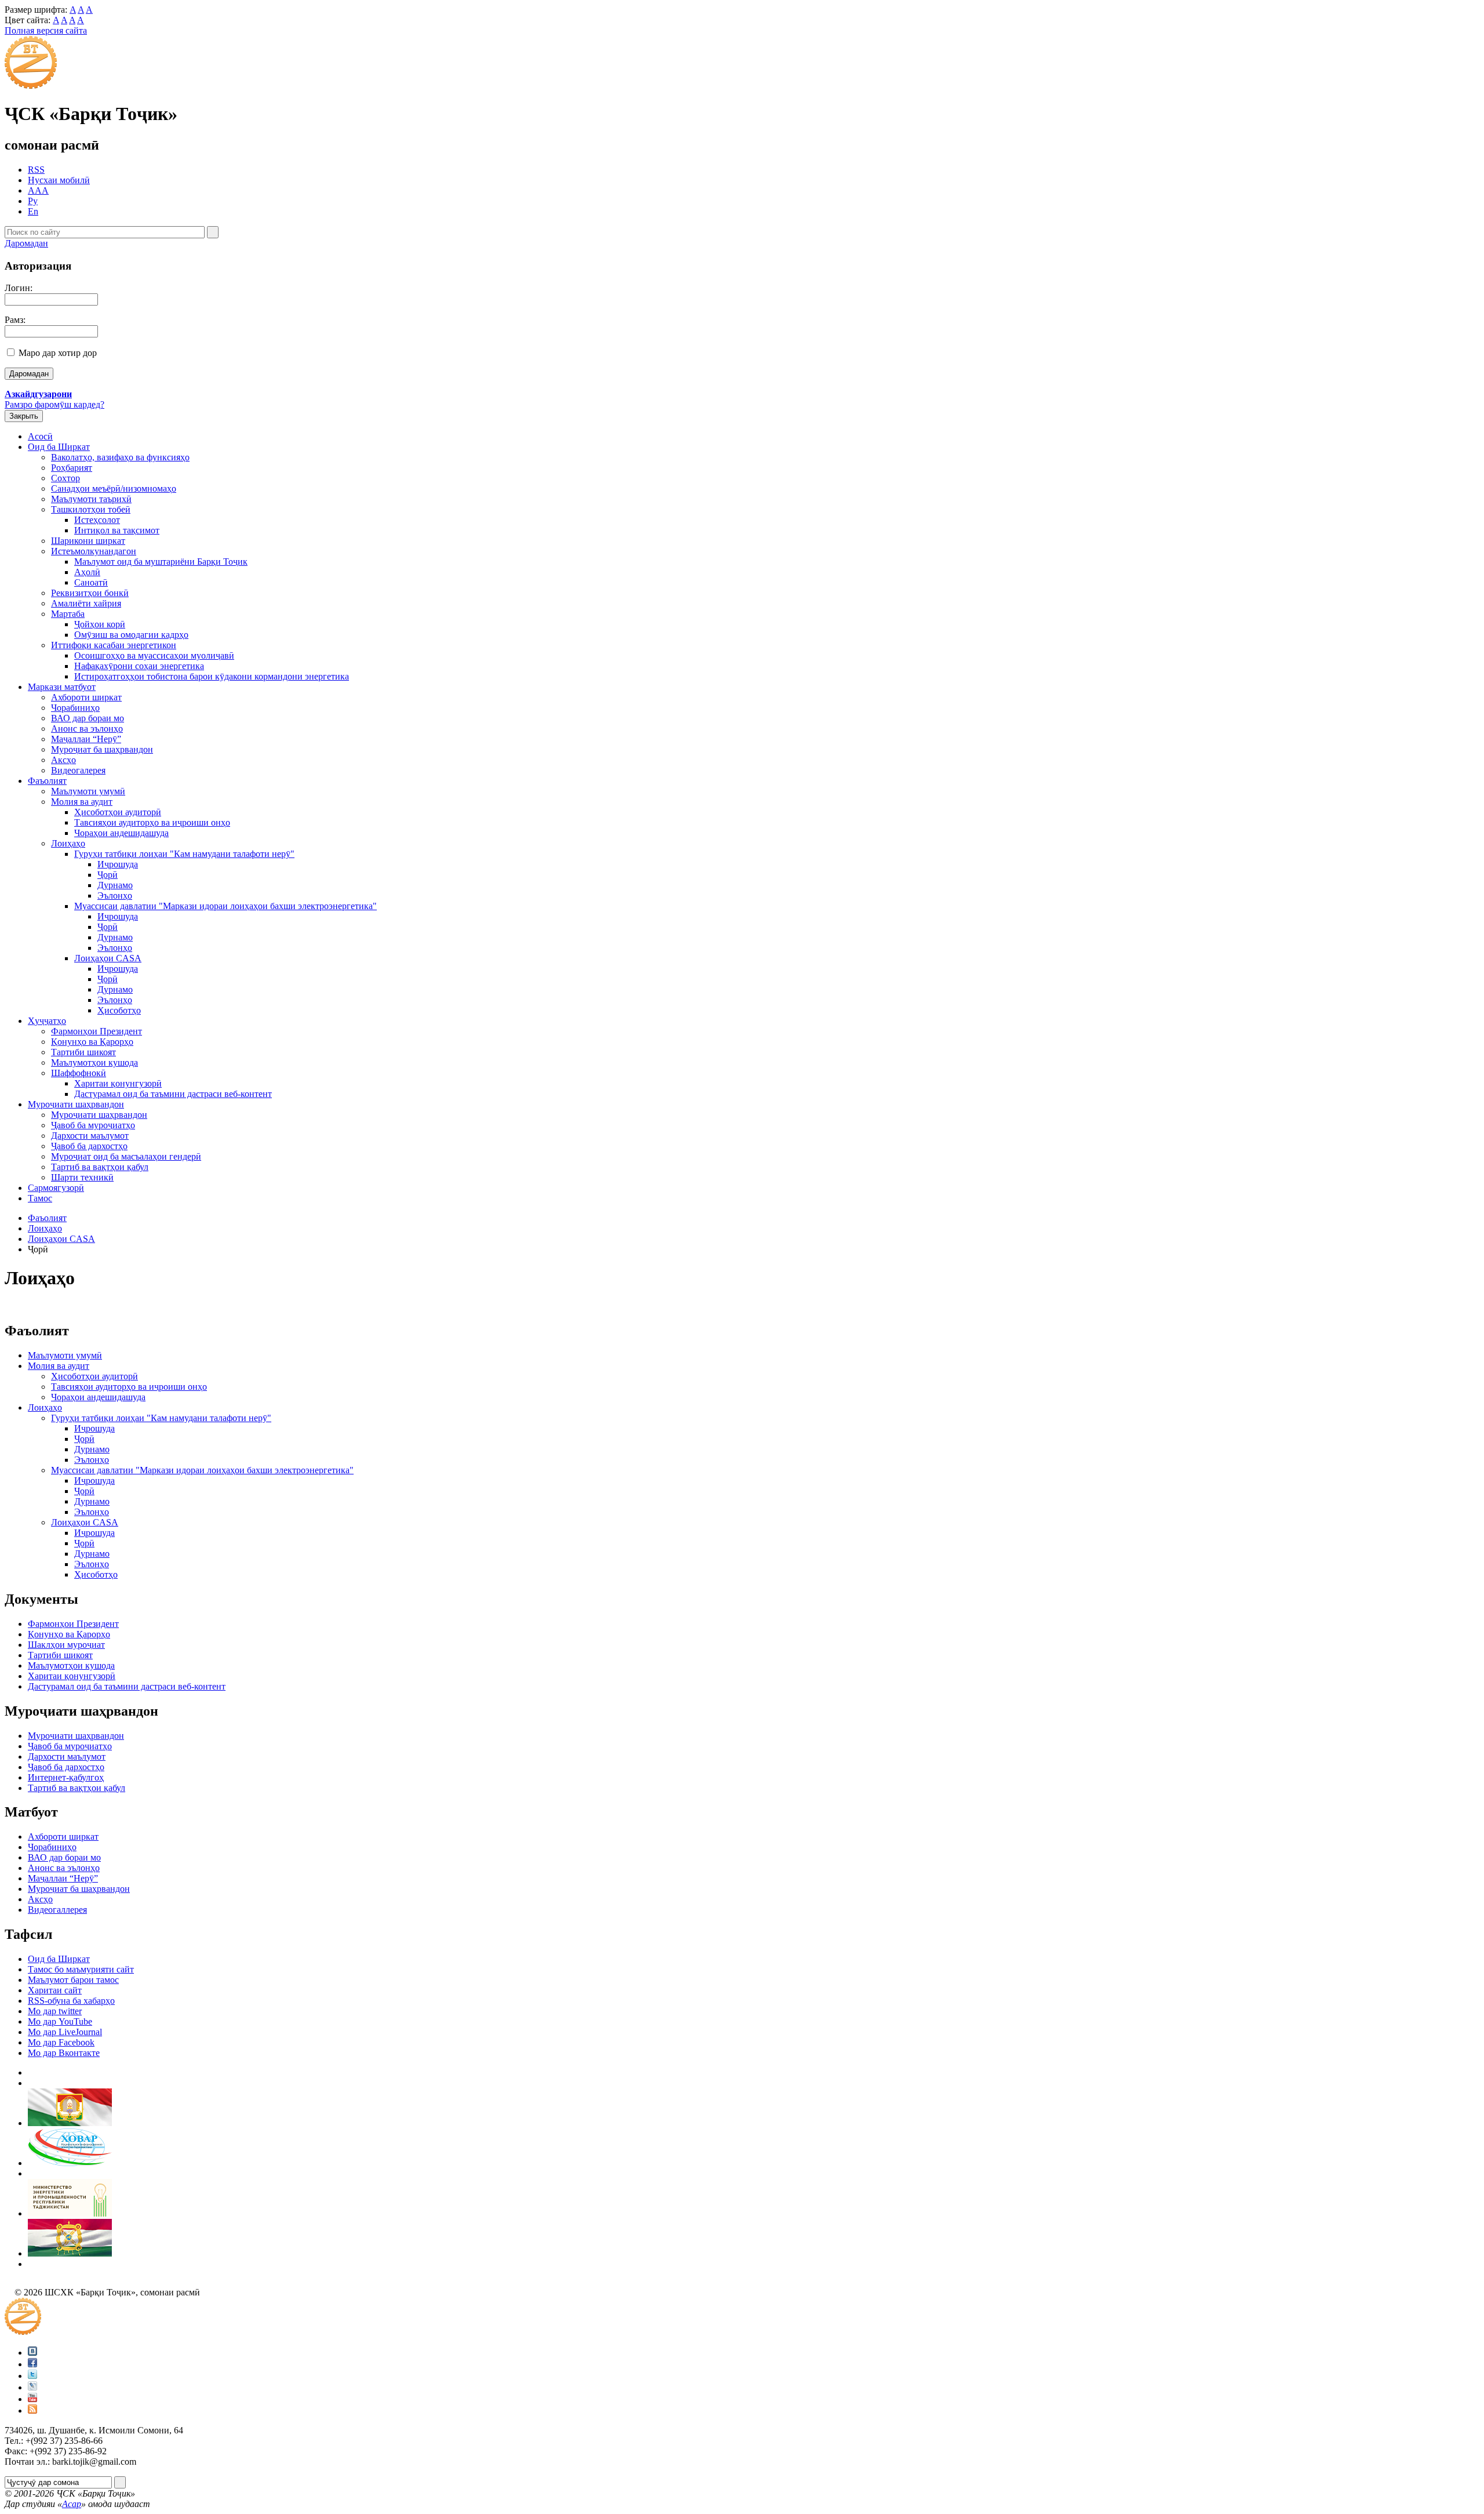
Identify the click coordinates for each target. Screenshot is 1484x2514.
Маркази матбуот (62, 687)
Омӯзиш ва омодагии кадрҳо (131, 635)
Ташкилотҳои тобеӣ (91, 509)
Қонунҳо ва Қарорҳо (92, 1042)
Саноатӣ (91, 582)
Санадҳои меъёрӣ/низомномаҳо (114, 488)
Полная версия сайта (46, 30)
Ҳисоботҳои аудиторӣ (118, 812)
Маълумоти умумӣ (88, 791)
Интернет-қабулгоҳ (66, 1777)
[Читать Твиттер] (32, 2376)
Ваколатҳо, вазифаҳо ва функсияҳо (120, 457)
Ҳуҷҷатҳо (47, 1021)
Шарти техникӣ (82, 1177)
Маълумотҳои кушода (94, 1062)
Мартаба (68, 614)
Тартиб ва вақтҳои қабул (100, 1167)
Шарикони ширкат (88, 541)
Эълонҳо (115, 895)
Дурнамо (115, 885)
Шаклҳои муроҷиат (66, 1645)
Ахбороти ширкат (86, 697)
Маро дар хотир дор (58, 353)
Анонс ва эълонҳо (87, 729)
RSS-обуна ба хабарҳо (71, 2001)
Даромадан (26, 243)
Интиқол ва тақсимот (117, 530)
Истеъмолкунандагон (94, 551)
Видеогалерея (78, 770)
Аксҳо (63, 760)
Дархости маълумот (90, 1136)
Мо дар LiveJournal (65, 2032)
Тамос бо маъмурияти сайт (81, 1969)
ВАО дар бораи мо (88, 718)
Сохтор (66, 478)
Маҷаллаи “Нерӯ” (86, 739)
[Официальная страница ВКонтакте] (32, 2353)
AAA (38, 190)
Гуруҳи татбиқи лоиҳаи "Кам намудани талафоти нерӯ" (184, 854)
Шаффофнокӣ (79, 1073)
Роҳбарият (72, 468)
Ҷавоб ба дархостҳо (89, 1146)
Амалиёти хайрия (86, 603)
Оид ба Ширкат (59, 447)
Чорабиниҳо (75, 708)
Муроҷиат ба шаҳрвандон (102, 749)
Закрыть (24, 416)
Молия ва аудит (82, 802)
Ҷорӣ (108, 875)
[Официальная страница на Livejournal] (32, 2387)
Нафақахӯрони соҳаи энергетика (139, 666)
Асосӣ (40, 436)
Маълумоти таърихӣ (91, 499)
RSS (36, 170)
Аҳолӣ (87, 572)
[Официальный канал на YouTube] (32, 2399)
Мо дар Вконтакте (64, 2053)
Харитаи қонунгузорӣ (118, 1083)
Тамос (40, 1198)
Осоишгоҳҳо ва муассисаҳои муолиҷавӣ (154, 655)
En (33, 211)
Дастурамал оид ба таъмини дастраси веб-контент (173, 1094)
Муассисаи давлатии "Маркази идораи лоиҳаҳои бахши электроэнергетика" (225, 906)
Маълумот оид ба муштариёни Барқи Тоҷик (161, 562)
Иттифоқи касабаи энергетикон (114, 645)
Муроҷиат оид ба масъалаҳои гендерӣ (126, 1156)
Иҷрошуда (118, 864)
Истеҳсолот (97, 520)
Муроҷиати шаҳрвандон (76, 1104)
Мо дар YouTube (60, 2021)
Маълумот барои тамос (73, 1980)
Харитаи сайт (55, 1990)
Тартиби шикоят (83, 1052)
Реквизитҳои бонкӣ (90, 593)
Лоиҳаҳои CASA (108, 958)
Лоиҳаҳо (68, 843)
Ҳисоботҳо (119, 1010)
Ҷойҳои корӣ (100, 624)
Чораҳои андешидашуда (121, 833)
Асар (72, 2504)
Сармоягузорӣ (56, 1188)
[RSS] (32, 2411)
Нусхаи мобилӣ (59, 180)
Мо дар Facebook (61, 2042)
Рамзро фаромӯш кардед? (54, 404)
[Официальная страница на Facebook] (32, 2364)
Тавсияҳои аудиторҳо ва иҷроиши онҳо (152, 822)
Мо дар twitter (55, 2011)
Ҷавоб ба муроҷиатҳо (93, 1125)
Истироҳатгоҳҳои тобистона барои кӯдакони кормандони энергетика (212, 676)
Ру (33, 201)
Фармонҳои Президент (97, 1031)
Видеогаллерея (57, 1910)
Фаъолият (47, 781)
